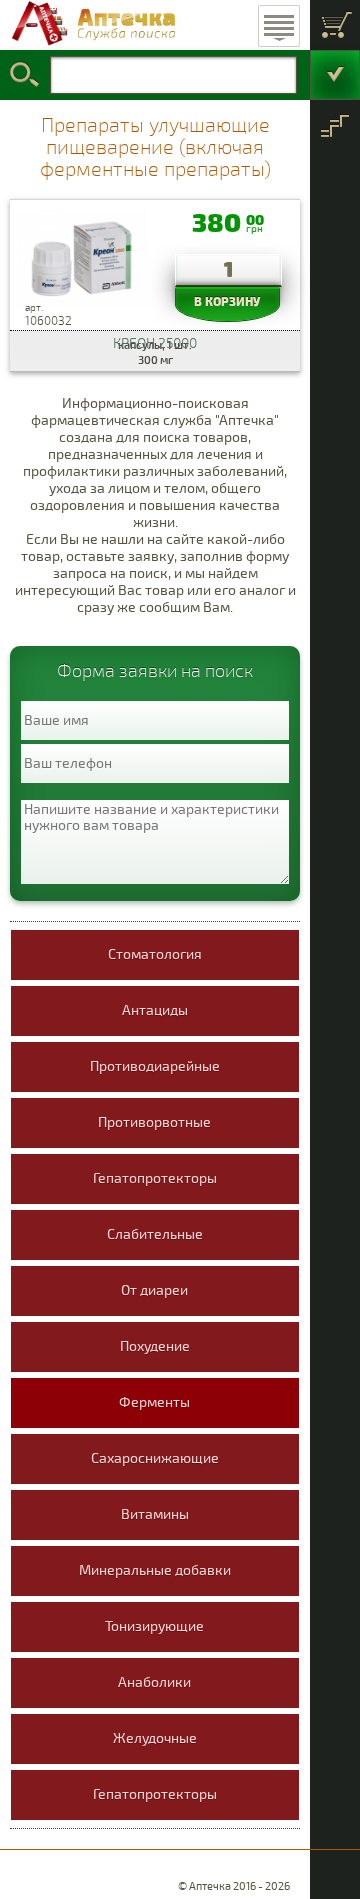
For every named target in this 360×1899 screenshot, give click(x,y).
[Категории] (335, 125)
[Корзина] (335, 25)
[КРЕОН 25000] (82, 265)
